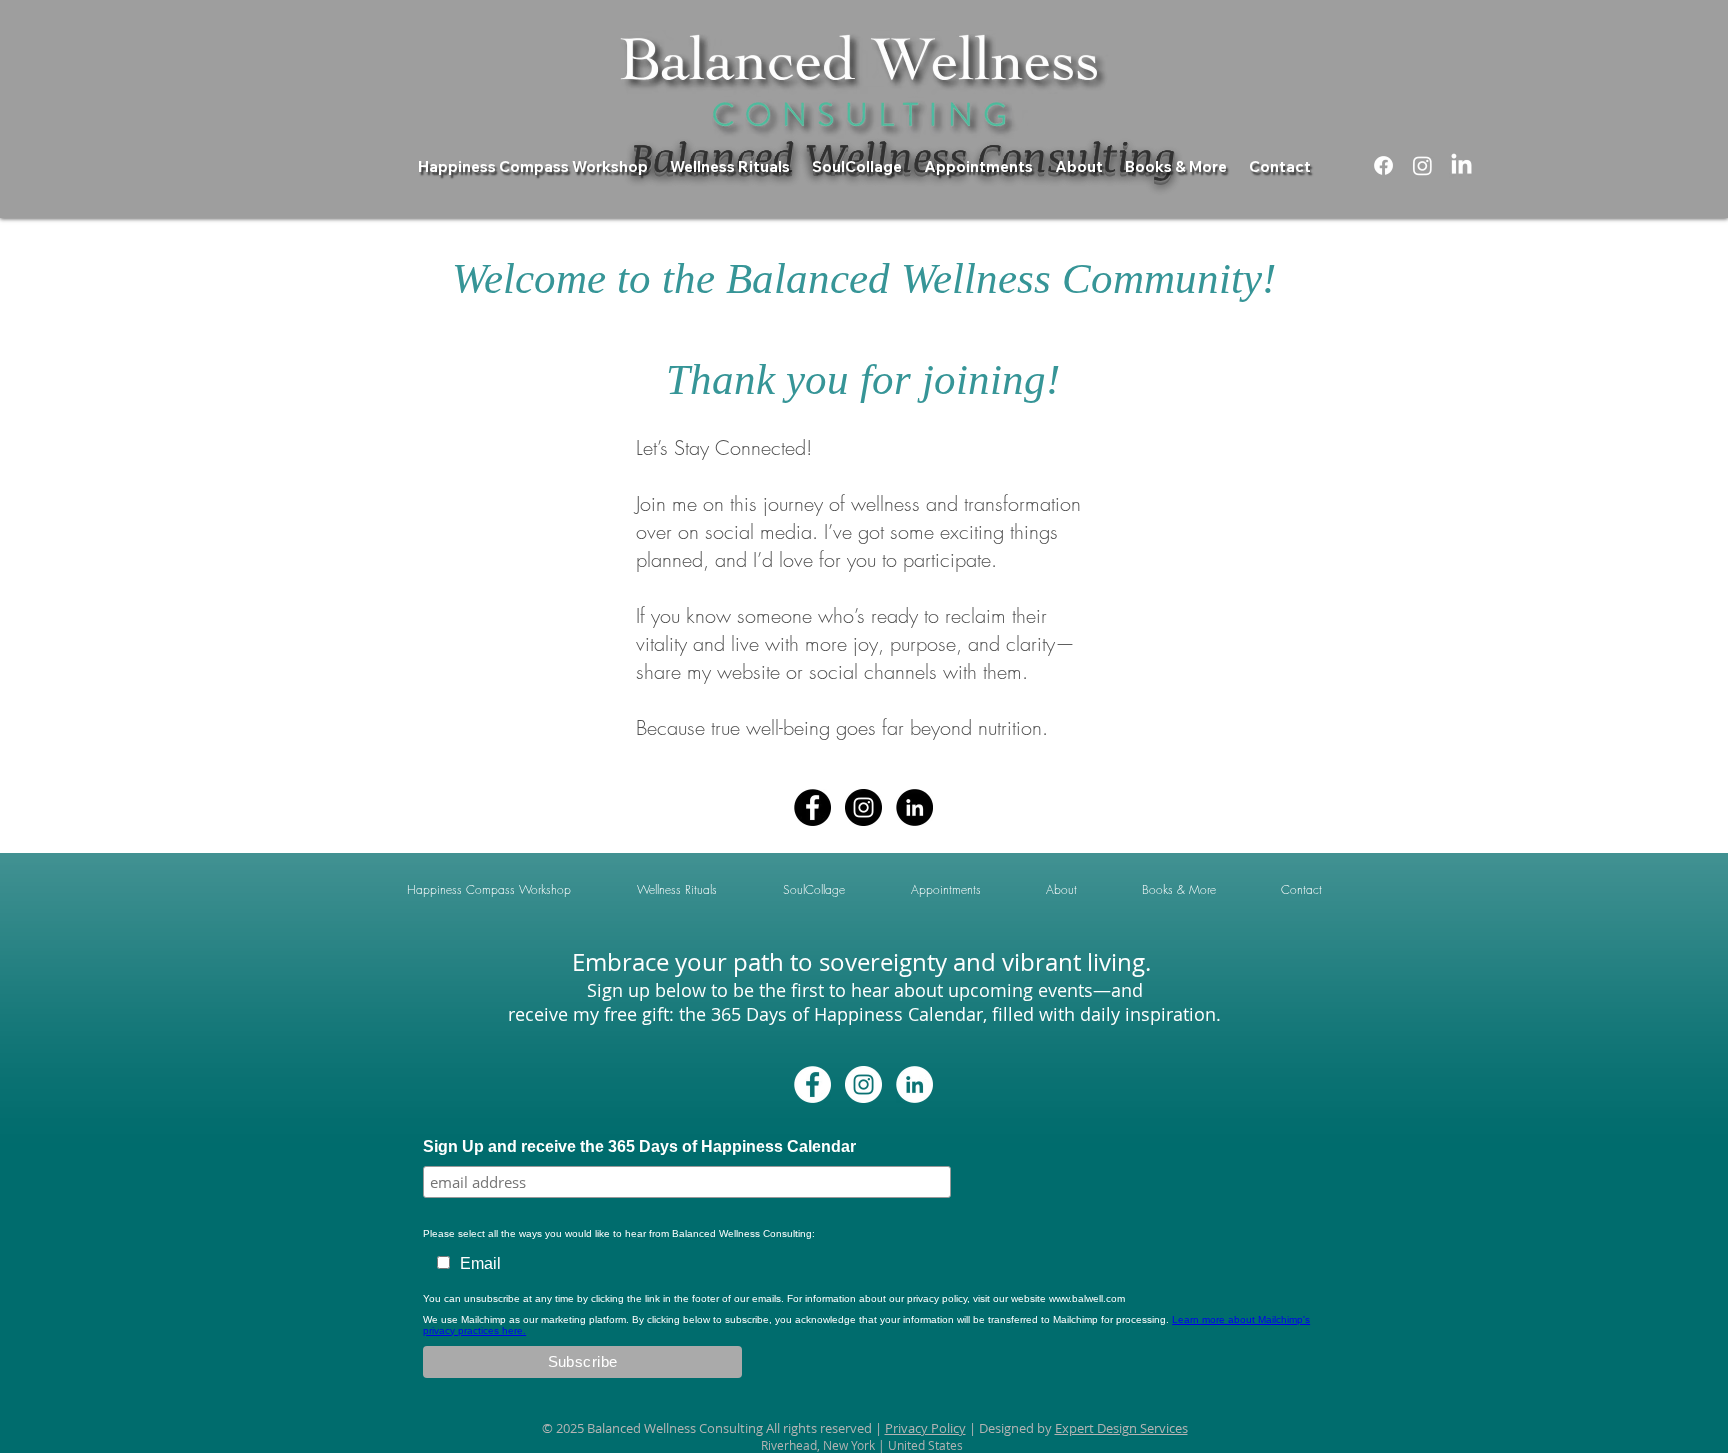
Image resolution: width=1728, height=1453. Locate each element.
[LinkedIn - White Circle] (914, 1084)
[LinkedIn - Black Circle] (914, 807)
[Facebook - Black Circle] (812, 807)
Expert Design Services (1121, 1428)
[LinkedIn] (1461, 165)
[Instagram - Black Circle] (863, 807)
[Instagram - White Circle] (863, 1084)
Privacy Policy (925, 1428)
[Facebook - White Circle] (812, 1084)
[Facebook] (1383, 165)
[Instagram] (1422, 165)
